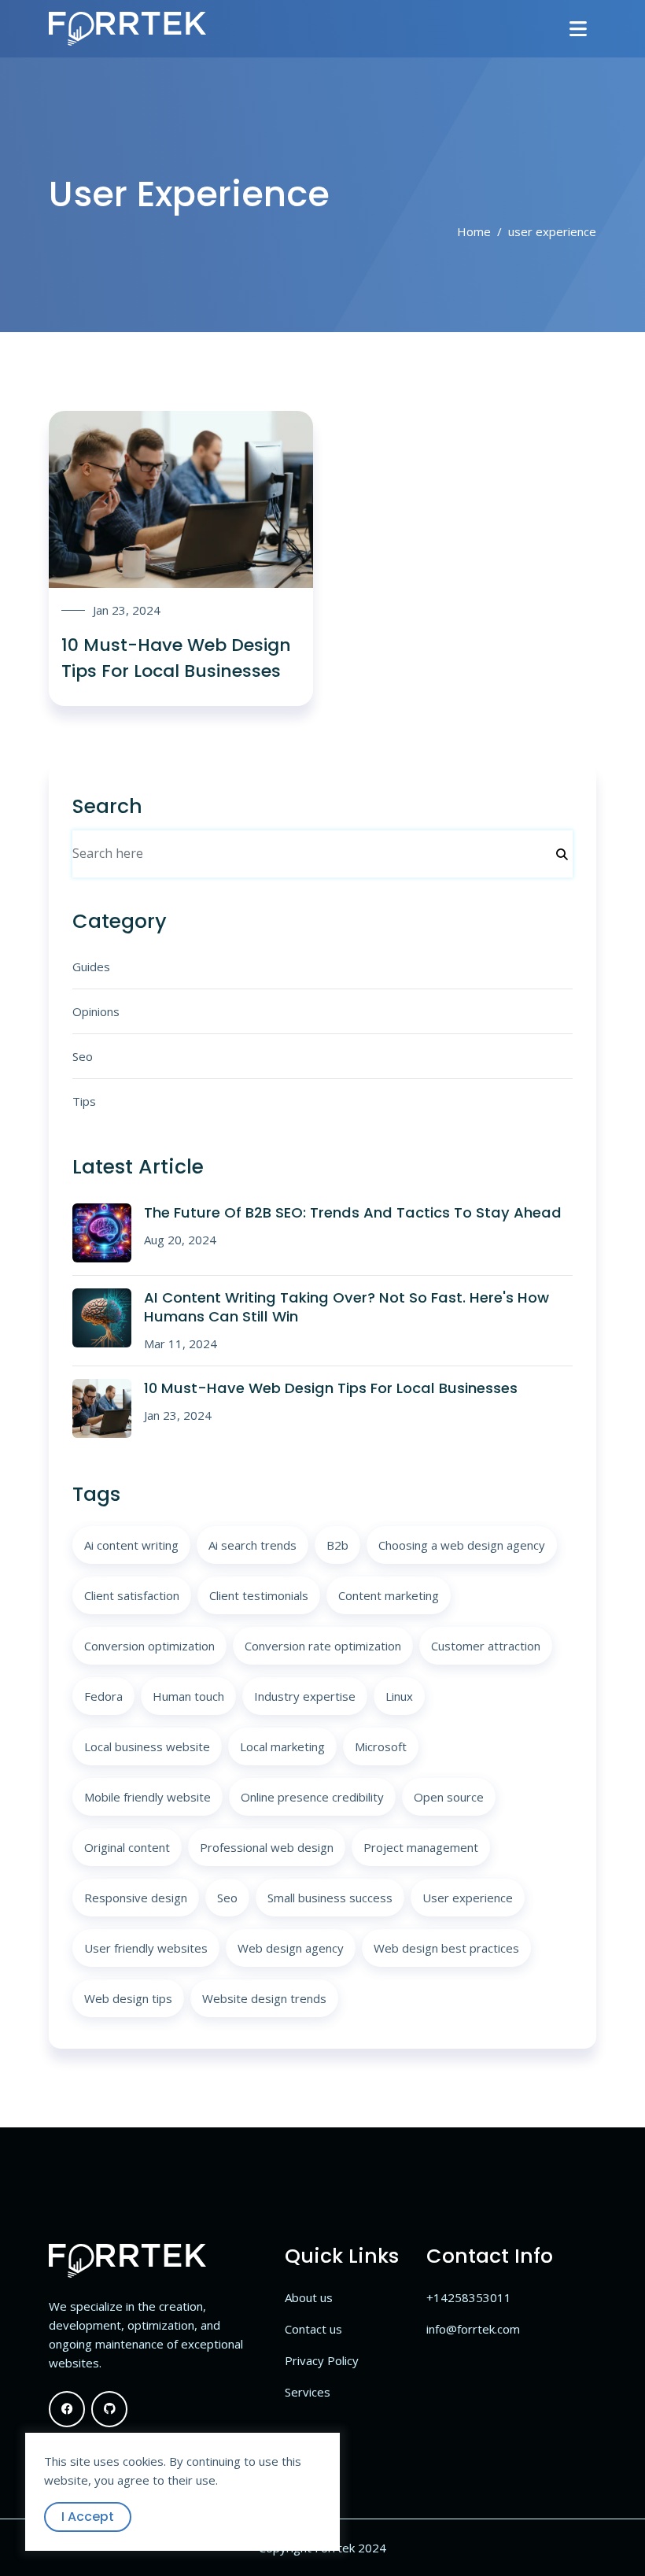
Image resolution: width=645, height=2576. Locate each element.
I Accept (88, 2517)
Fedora (103, 1696)
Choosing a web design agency (462, 1545)
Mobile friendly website (147, 1797)
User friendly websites (146, 1948)
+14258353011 (469, 2297)
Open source (449, 1797)
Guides (91, 966)
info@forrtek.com (473, 2329)
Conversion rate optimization (323, 1646)
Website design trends (264, 1998)
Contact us (313, 2329)
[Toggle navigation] (578, 29)
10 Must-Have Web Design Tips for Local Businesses (331, 1388)
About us (309, 2297)
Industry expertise (305, 1696)
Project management (421, 1847)
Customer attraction (486, 1646)
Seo (83, 1056)
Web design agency (291, 1948)
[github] (109, 2409)
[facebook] (67, 2409)
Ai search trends (252, 1545)
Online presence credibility (312, 1797)
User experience (468, 1898)
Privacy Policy (322, 2360)
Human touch (188, 1696)
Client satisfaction (132, 1595)
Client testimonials (259, 1595)
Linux (399, 1696)
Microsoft (381, 1746)
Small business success (330, 1898)
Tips (84, 1101)
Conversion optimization (149, 1646)
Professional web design (267, 1847)
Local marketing (282, 1746)
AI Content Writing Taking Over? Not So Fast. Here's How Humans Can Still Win (346, 1307)
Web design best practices (446, 1948)
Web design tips (128, 1998)
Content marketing (389, 1595)
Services (308, 2392)
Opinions (96, 1011)
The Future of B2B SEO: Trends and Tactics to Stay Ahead (353, 1212)
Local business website (147, 1746)
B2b (337, 1545)
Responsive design (136, 1898)
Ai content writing (131, 1545)
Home (474, 231)
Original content (127, 1847)
